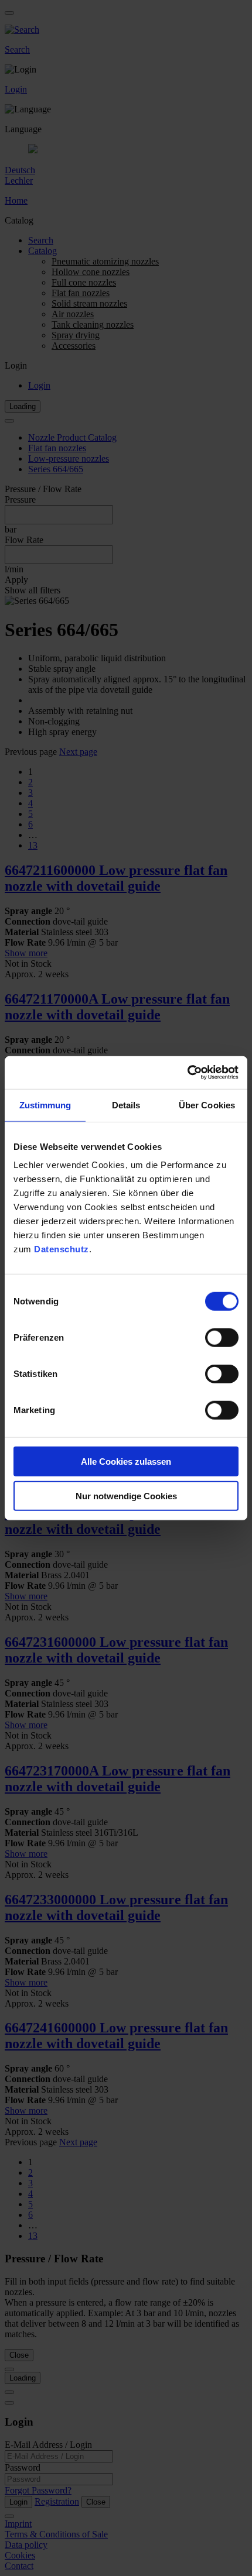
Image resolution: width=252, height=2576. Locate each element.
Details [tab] (126, 1105)
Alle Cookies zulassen (126, 1462)
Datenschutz (62, 1249)
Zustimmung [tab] (45, 1105)
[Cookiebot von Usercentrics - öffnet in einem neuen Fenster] (187, 1073)
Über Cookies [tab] (207, 1105)
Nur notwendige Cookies (126, 1495)
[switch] (222, 1338)
